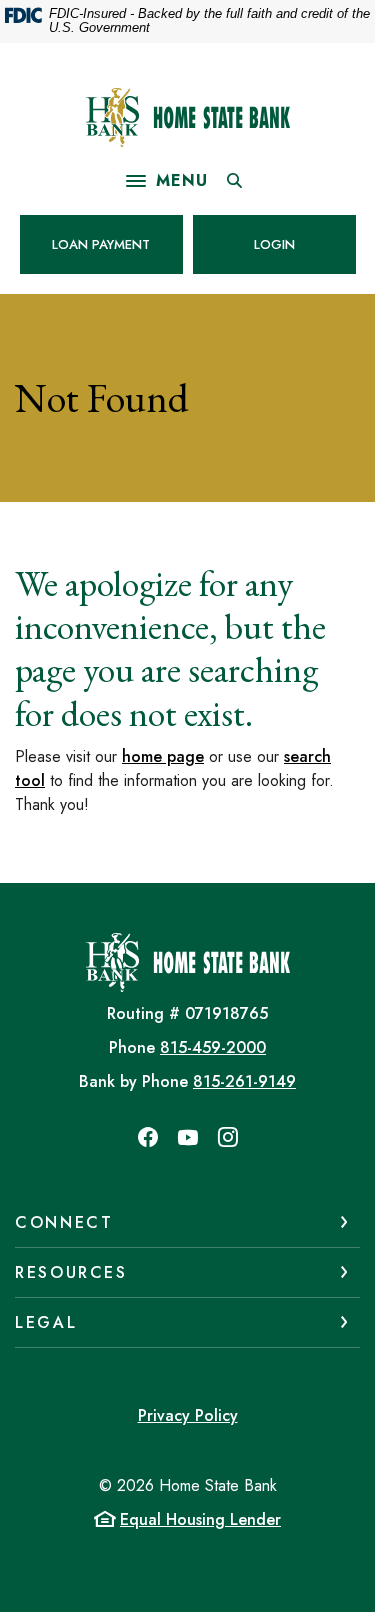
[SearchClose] (235, 181)
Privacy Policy (188, 1415)
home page (163, 756)
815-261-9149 (244, 1081)
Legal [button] (46, 1322)
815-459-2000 (213, 1047)
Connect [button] (64, 1222)
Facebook (148, 1137)
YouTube (188, 1137)
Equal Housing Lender (200, 1519)
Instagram (228, 1137)
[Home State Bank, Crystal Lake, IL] (188, 117)
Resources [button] (71, 1272)
